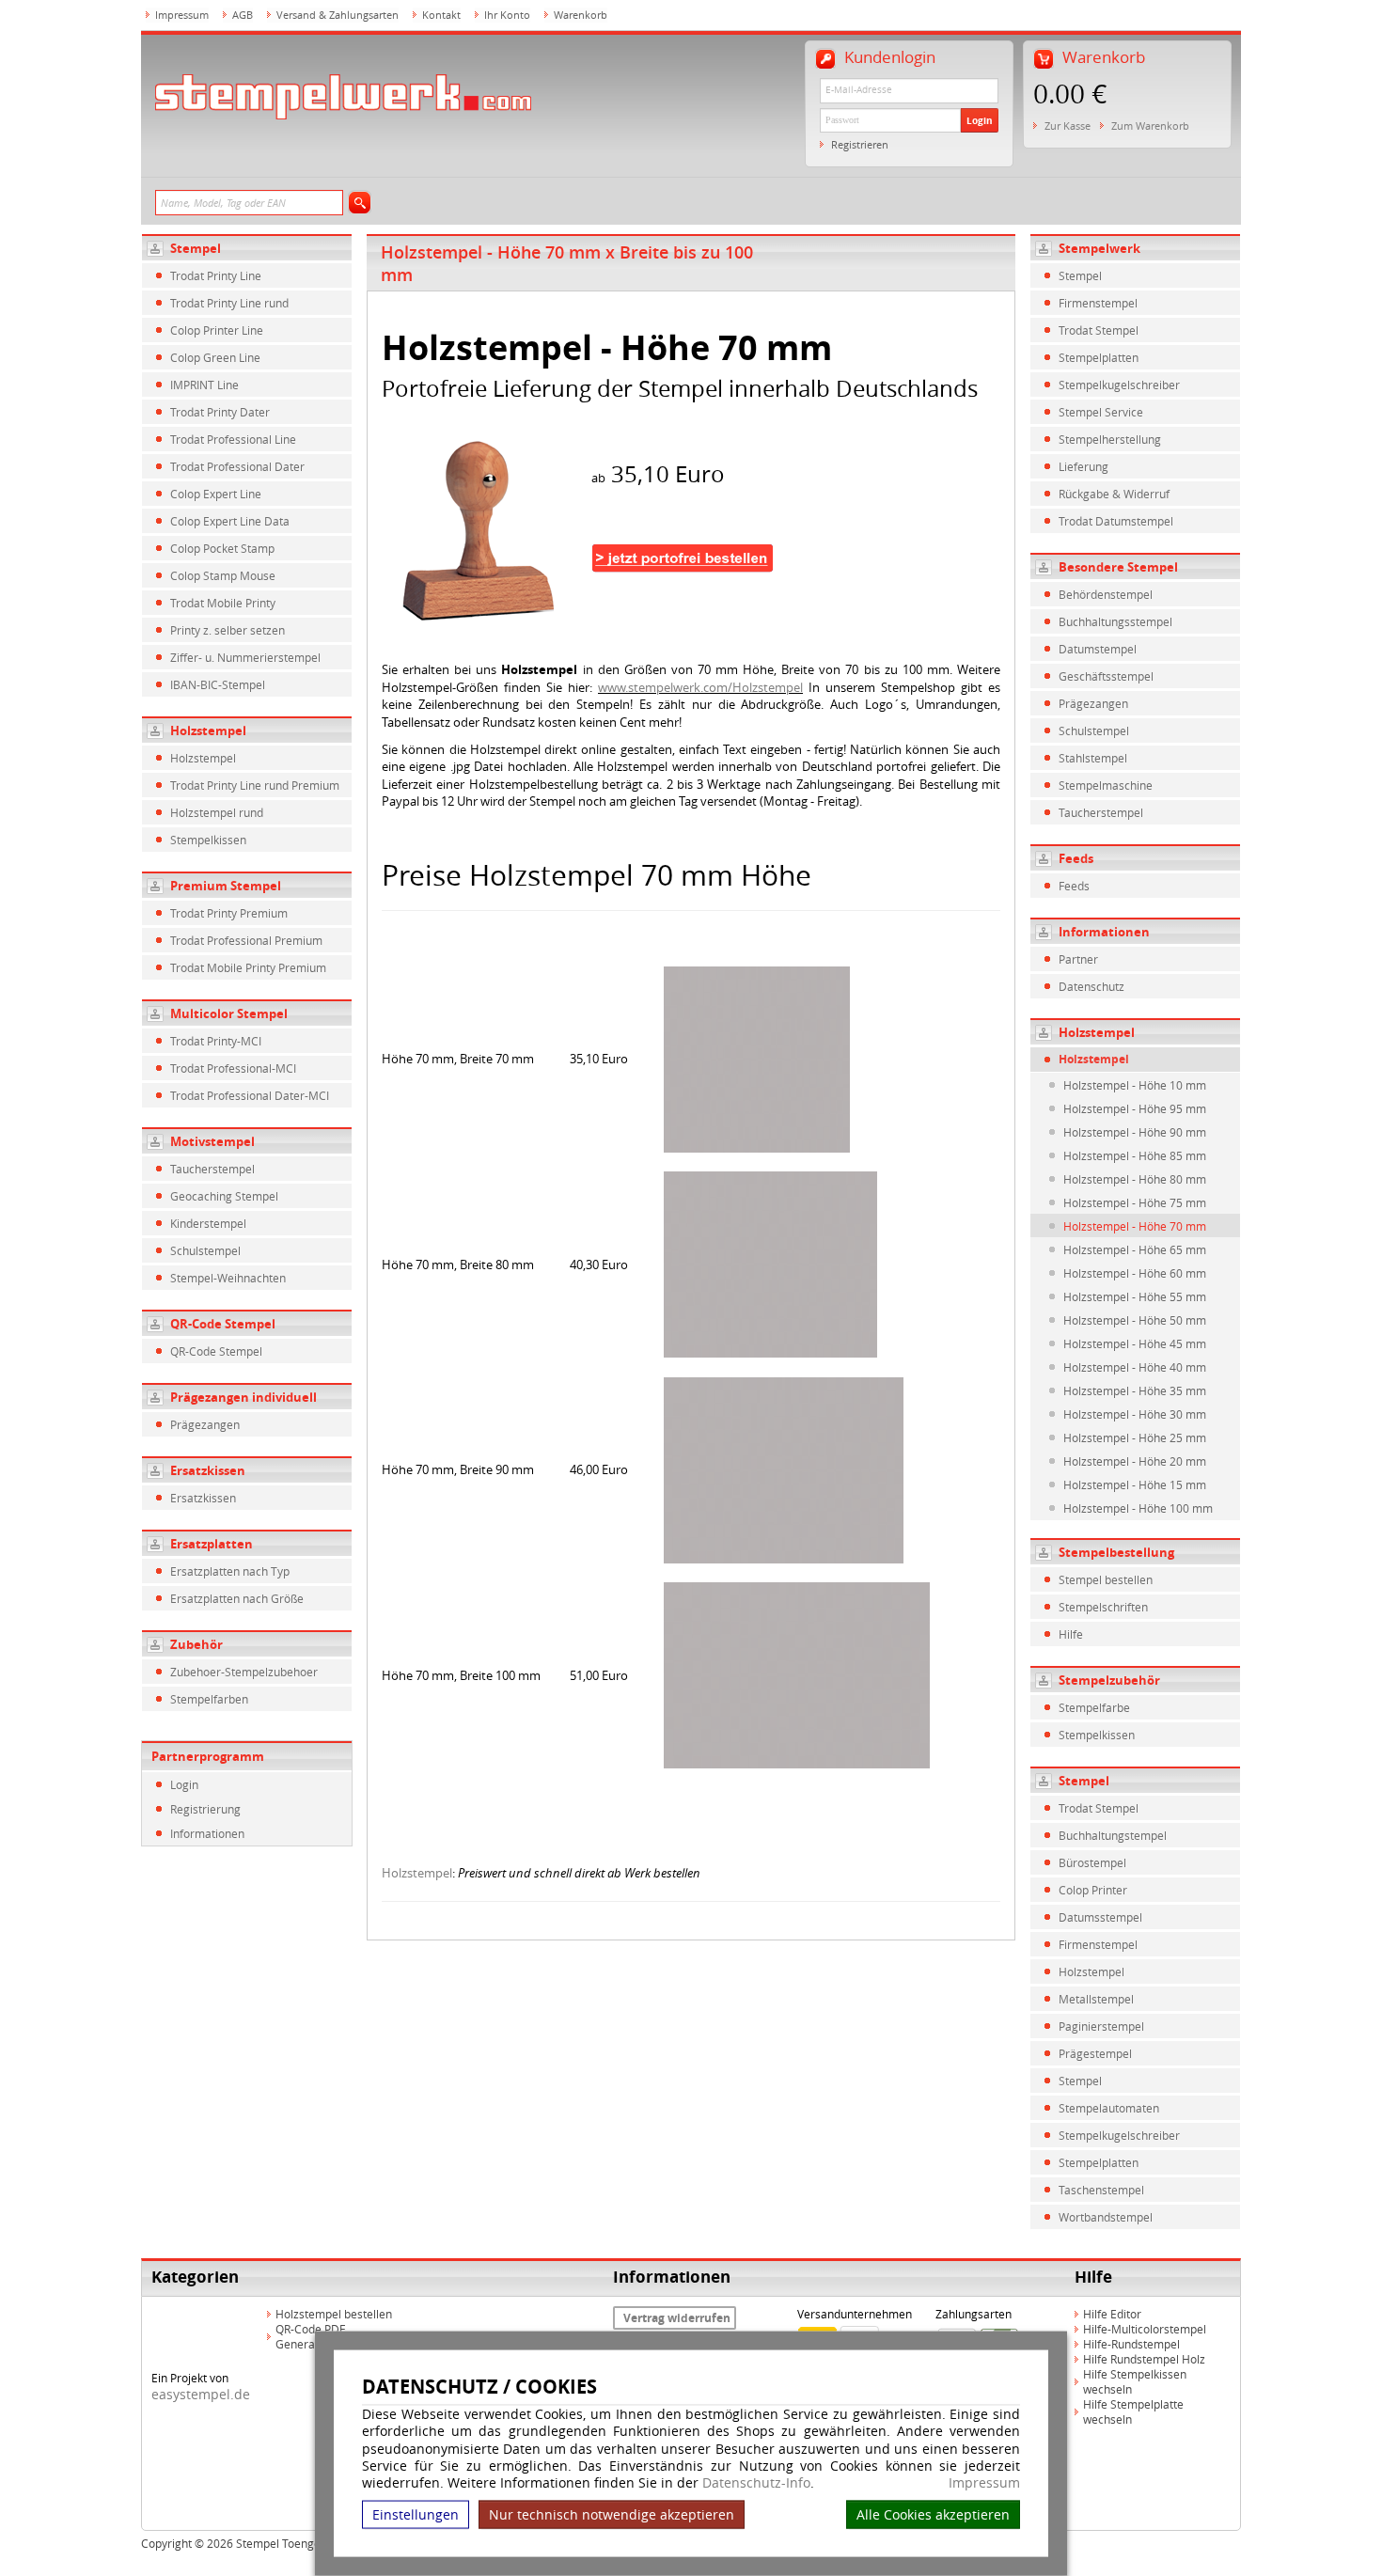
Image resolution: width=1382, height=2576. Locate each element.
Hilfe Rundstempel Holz (1144, 2359)
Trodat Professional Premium (246, 940)
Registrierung (205, 1809)
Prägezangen (205, 1424)
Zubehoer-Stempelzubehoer (244, 1672)
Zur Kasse (1068, 126)
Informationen (207, 1833)
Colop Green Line (215, 357)
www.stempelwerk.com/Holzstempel (700, 687)
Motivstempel (212, 1141)
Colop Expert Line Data (230, 521)
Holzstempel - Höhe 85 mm (1135, 1155)
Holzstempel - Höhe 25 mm (1135, 1437)
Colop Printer (1093, 1890)
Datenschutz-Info (756, 2482)
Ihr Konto (507, 15)
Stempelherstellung (1110, 439)
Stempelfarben (209, 1699)
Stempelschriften (1103, 1607)
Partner (1078, 959)
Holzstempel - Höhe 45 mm (1135, 1343)
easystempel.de (201, 2394)
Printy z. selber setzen (228, 630)
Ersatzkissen (208, 1470)
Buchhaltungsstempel (1115, 621)
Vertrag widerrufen (677, 2318)
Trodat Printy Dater (220, 412)
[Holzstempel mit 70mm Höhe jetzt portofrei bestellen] (683, 596)
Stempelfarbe (1094, 1707)
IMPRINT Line (204, 385)
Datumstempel (1098, 649)
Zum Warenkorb (1150, 126)
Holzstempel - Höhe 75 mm (1135, 1202)
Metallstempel (1096, 1999)
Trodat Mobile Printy (223, 603)
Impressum (984, 2483)
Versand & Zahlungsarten (338, 15)
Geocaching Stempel (224, 1196)
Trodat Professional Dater (237, 466)
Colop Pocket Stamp (222, 548)
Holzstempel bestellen (334, 2314)
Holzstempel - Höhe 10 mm (1135, 1085)
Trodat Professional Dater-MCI (250, 1095)
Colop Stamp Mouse (223, 575)
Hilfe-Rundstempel (1131, 2344)
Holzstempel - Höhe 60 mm (1135, 1273)
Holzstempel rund (217, 812)
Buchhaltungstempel (1113, 1835)
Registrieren (860, 144)
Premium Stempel (226, 886)
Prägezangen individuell (243, 1397)
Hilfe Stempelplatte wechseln (1133, 2411)
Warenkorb (581, 15)
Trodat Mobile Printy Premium (248, 967)
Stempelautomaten (1109, 2108)
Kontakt (441, 15)
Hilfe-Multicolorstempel (1145, 2329)
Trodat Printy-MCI (216, 1041)
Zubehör (196, 1644)
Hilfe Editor (1112, 2314)
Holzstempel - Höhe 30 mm (1135, 1414)
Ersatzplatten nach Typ (230, 1571)
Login (980, 120)
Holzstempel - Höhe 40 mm (1135, 1367)
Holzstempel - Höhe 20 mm (1135, 1461)
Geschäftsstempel (1106, 676)
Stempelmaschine (1106, 785)
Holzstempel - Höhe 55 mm (1135, 1296)
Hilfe (1071, 1634)
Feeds (1074, 886)
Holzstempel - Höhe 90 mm (1135, 1132)
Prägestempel (1095, 2053)
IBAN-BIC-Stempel (218, 684)
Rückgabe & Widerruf (1114, 494)
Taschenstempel (1101, 2190)
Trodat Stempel (1099, 330)
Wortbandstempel (1106, 2217)
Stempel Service (1101, 412)
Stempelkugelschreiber (1119, 385)
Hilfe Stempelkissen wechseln (1135, 2381)
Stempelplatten (1099, 357)
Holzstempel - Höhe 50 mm (1135, 1320)
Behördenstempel (1106, 594)
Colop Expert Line (216, 494)
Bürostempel (1092, 1862)
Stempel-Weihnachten (228, 1278)
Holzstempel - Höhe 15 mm (1135, 1484)
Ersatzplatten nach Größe (237, 1598)
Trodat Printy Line (216, 275)
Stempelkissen (208, 840)
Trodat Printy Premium (229, 913)
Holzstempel (208, 730)
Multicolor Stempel (229, 1013)
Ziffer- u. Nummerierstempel (245, 657)
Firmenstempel (1098, 303)
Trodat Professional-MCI (233, 1068)
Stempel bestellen (1106, 1579)
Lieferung (1084, 466)
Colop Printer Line (217, 330)
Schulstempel (205, 1250)
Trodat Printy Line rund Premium (255, 785)
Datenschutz (1091, 986)
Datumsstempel (1100, 1917)
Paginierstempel (1101, 2026)
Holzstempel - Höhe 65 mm (1135, 1249)
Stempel (196, 248)
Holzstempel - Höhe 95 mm (1135, 1108)
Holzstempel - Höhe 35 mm (1135, 1390)
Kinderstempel (208, 1223)
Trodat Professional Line (233, 439)
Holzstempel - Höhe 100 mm (1138, 1508)
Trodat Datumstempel (1116, 521)
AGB (243, 15)
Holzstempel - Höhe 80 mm (1135, 1179)
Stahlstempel (1093, 758)
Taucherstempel (212, 1169)
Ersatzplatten (212, 1544)
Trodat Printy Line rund (229, 303)
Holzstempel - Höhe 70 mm (1135, 1226)
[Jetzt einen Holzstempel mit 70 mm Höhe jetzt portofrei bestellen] (485, 529)
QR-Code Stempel (223, 1324)
